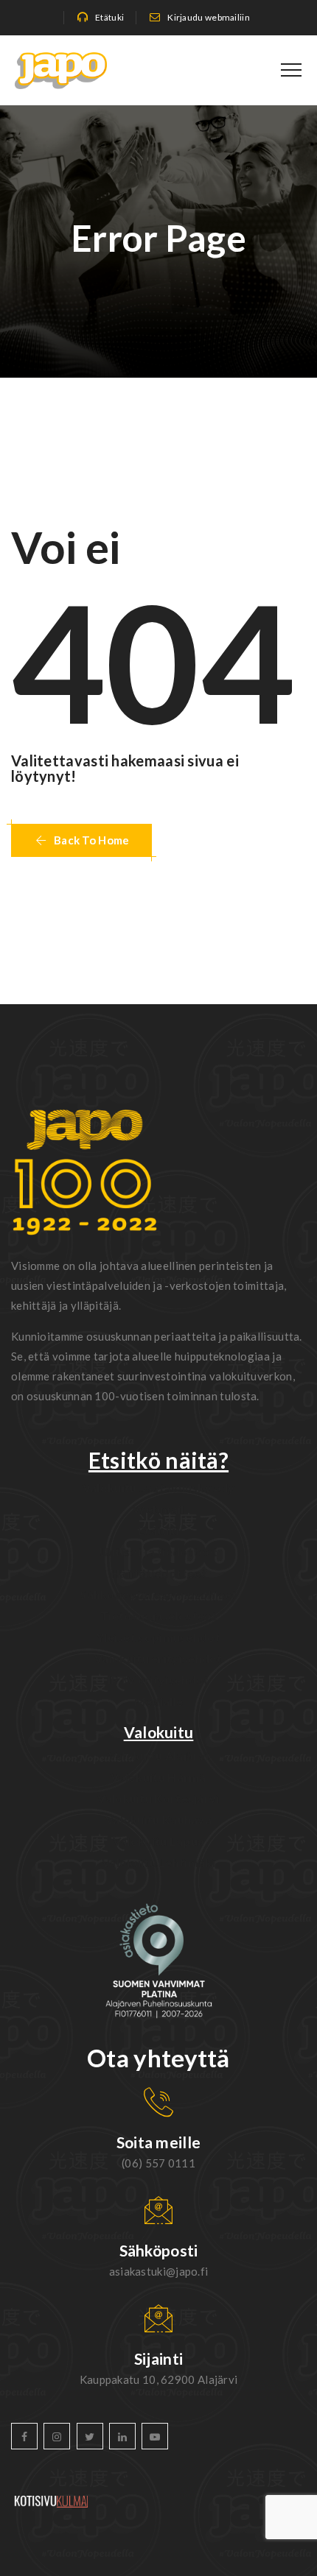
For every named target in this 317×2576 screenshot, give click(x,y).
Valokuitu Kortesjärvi (158, 1798)
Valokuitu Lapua (159, 1841)
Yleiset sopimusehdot (158, 1637)
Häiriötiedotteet (158, 1573)
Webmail (158, 1509)
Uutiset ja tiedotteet (158, 1552)
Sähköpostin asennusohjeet (158, 1594)
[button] (81, 840)
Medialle (158, 1701)
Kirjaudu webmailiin (209, 17)
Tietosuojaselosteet (158, 1616)
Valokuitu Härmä (158, 1777)
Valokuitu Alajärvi (158, 1755)
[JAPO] (61, 70)
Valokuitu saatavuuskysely (159, 1488)
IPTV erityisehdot (158, 1680)
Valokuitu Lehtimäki (158, 1862)
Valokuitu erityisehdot (158, 1658)
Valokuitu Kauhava (158, 1820)
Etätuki (109, 17)
